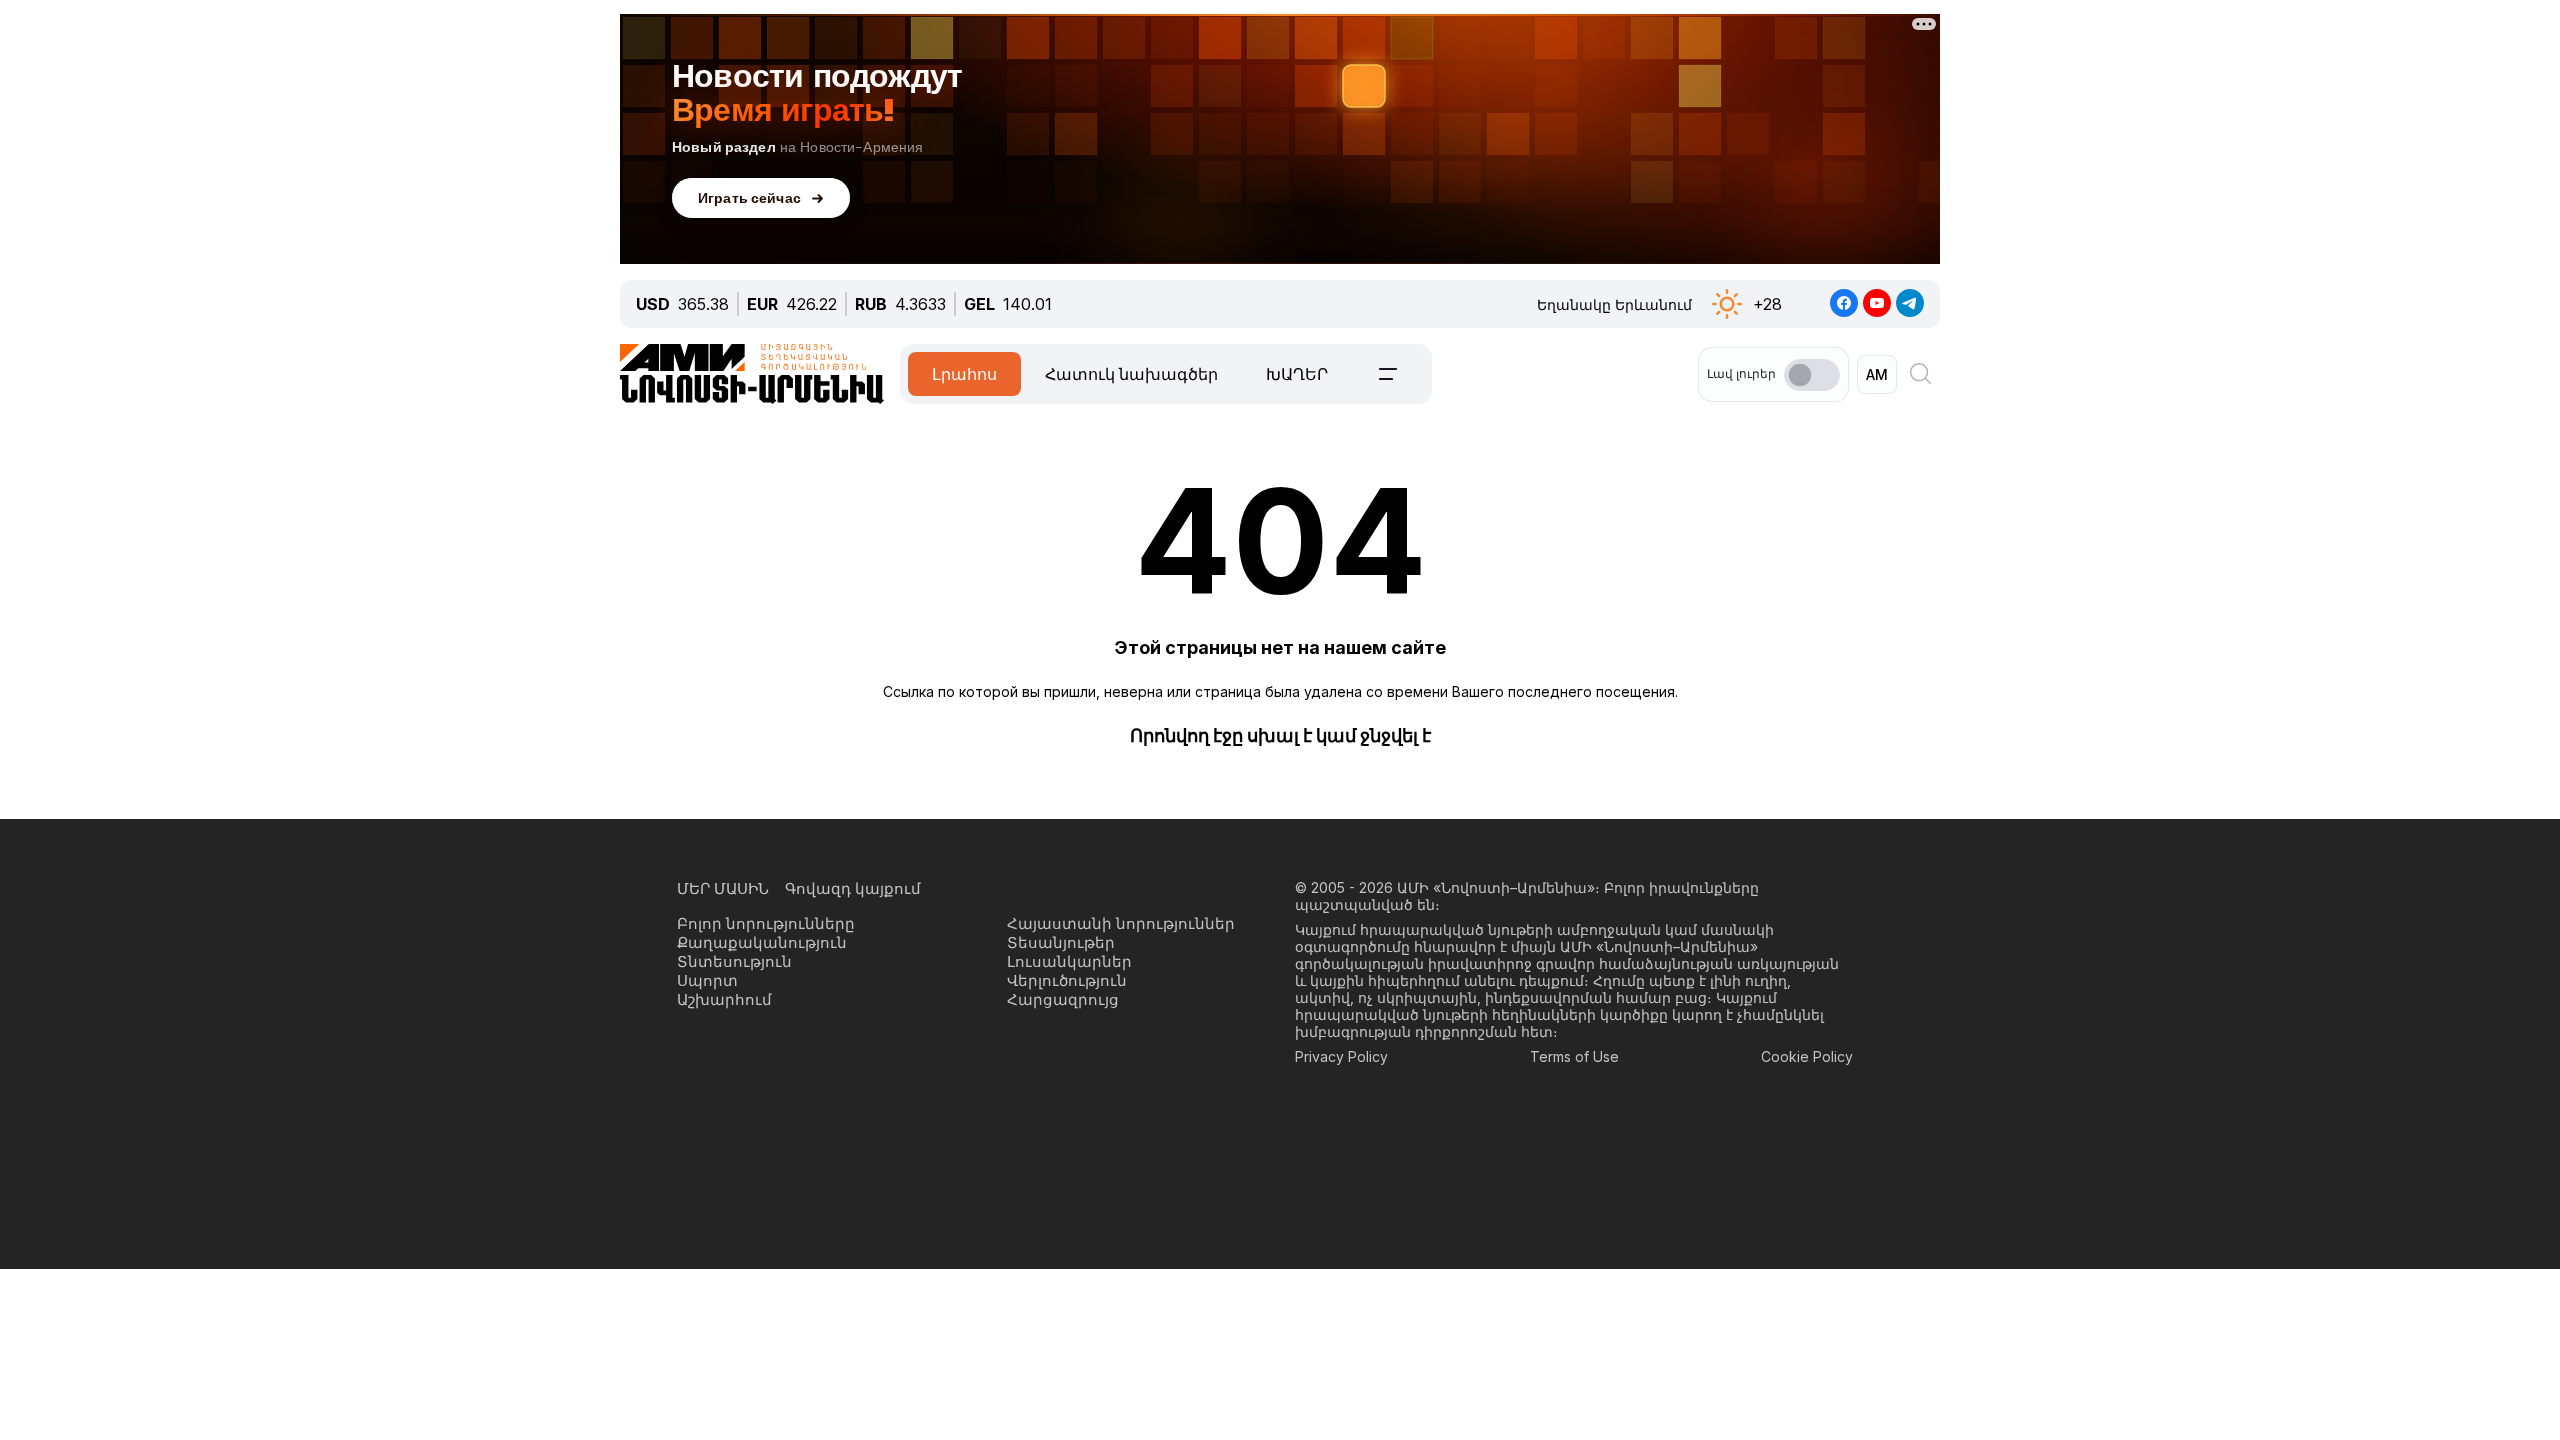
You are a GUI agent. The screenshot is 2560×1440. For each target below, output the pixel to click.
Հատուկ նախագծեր (1131, 374)
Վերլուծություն (1067, 980)
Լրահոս (964, 374)
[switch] (1812, 375)
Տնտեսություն (734, 961)
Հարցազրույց (1063, 999)
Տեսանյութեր (1061, 942)
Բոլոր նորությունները (766, 923)
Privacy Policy (1341, 1056)
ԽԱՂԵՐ (1297, 374)
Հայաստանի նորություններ (1121, 923)
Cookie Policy (1807, 1056)
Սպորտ (707, 980)
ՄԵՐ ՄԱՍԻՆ (723, 888)
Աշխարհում (724, 999)
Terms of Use (1574, 1056)
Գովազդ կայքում (853, 888)
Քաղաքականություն (762, 942)
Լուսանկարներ (1069, 961)
